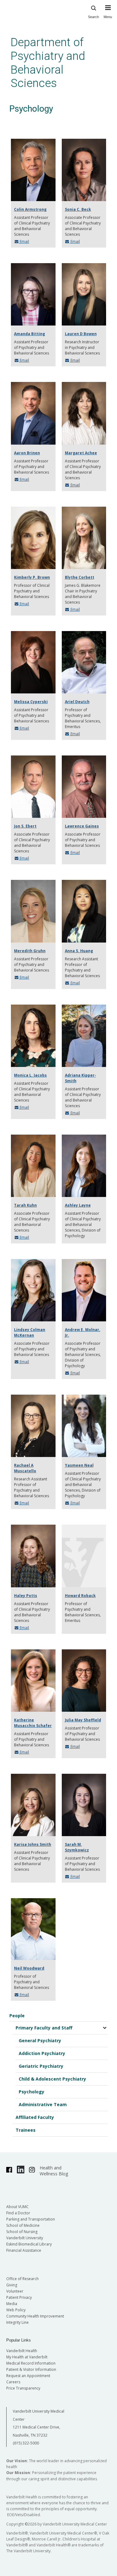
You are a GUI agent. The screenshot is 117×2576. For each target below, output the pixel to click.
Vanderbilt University (25, 2238)
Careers (13, 2382)
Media (12, 2304)
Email (24, 241)
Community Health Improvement (35, 2316)
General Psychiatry (40, 2041)
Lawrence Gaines (82, 826)
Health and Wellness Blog (54, 2171)
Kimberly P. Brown (32, 577)
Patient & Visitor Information (31, 2369)
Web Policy (16, 2310)
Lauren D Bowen (81, 334)
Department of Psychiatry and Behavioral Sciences (48, 63)
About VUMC (17, 2207)
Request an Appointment (28, 2376)
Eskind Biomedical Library (29, 2244)
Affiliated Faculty (35, 2117)
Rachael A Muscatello (25, 1468)
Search (93, 17)
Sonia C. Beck (78, 209)
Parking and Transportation (31, 2219)
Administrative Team (43, 2104)
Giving (12, 2285)
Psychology (32, 2092)
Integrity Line (17, 2322)
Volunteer (15, 2291)
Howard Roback (80, 1596)
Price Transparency (23, 2388)
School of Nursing (22, 2232)
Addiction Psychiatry (42, 2053)
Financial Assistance (24, 2250)
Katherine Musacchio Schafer (33, 1723)
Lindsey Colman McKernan (30, 1332)
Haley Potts (26, 1596)
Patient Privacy (19, 2297)
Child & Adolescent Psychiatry (52, 2079)
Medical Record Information (31, 2363)
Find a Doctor (18, 2213)
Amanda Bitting (29, 334)
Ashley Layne (78, 1205)
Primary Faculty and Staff (44, 2028)
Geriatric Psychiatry (41, 2066)
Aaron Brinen (27, 453)
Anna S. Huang (79, 951)
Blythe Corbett (80, 577)
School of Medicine (23, 2225)
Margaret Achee (81, 453)
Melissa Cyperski (31, 702)
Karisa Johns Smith (33, 1844)
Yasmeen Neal (79, 1465)
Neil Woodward (29, 1968)
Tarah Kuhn (25, 1205)
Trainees (26, 2130)
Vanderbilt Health (22, 2351)
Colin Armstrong (30, 209)
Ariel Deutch (77, 702)
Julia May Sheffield (83, 1720)
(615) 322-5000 (26, 2443)
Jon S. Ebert (25, 826)
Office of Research (22, 2279)
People (17, 2016)
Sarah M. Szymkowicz (77, 1847)
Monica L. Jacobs (30, 1075)
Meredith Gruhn (30, 951)
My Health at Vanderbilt (27, 2357)
